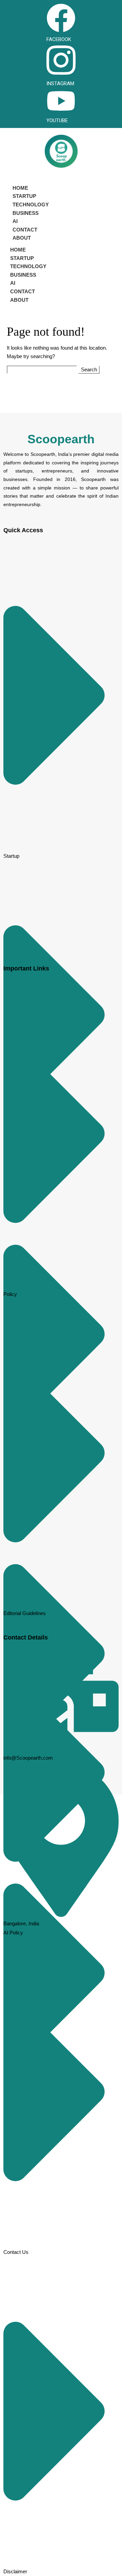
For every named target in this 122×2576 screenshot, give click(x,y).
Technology (31, 205)
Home (20, 188)
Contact (25, 230)
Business (26, 213)
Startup (24, 196)
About (22, 238)
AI (15, 221)
